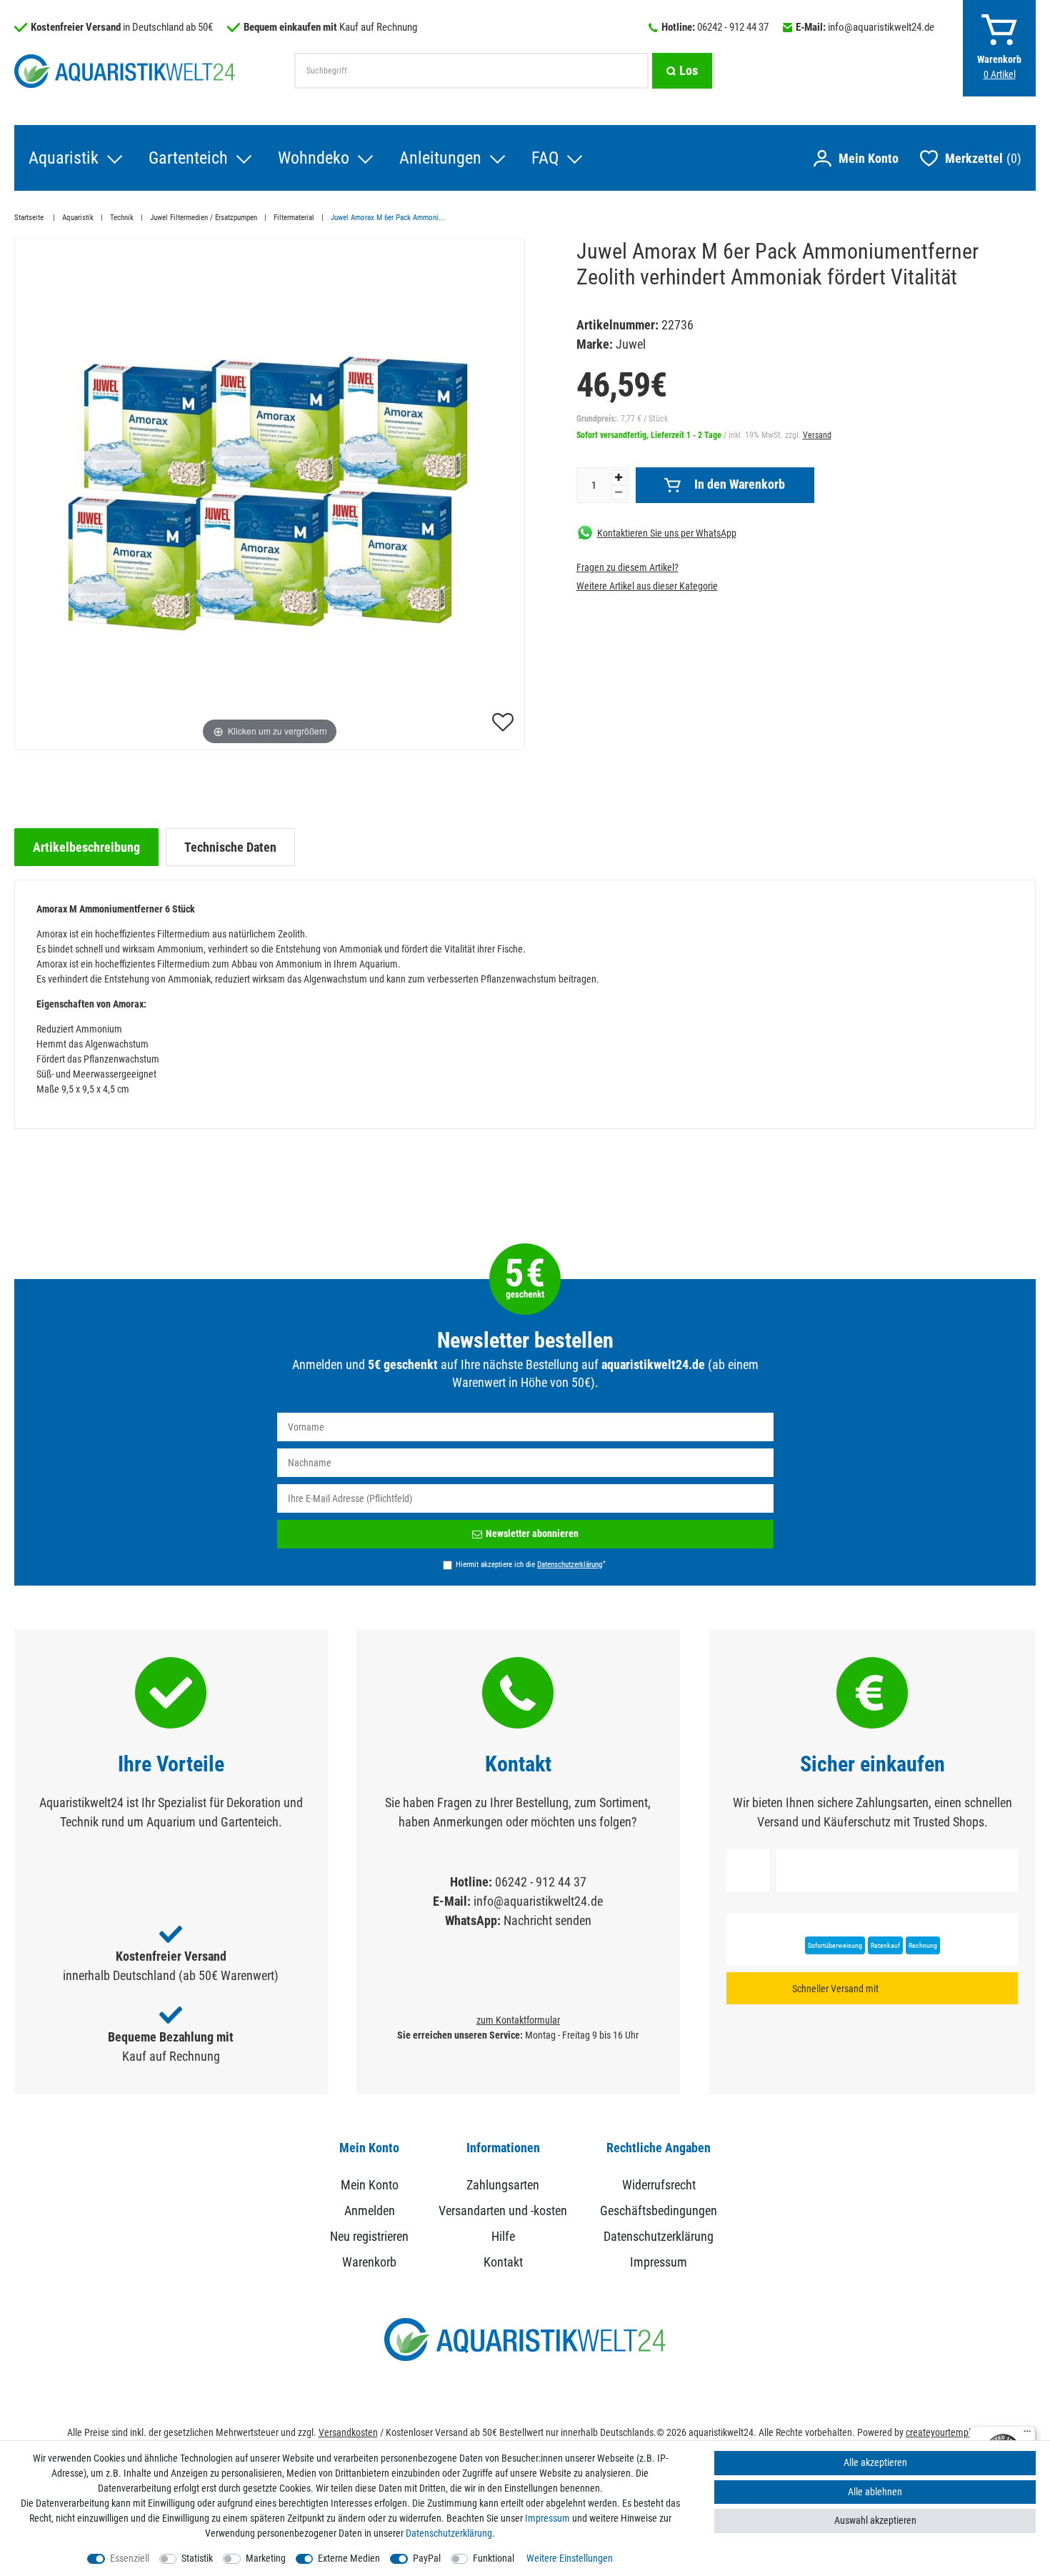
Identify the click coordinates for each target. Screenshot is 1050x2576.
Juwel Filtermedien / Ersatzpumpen (204, 218)
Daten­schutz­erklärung (449, 2533)
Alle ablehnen (875, 2492)
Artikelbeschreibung (86, 847)
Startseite (30, 218)
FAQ (545, 158)
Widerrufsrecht (659, 2185)
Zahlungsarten (503, 2185)
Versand (817, 434)
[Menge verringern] (619, 492)
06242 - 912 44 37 (733, 27)
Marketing (266, 2558)
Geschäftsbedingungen (659, 2211)
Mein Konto (370, 2185)
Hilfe (503, 2236)
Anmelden (370, 2211)
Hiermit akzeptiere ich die (531, 1564)
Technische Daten (230, 847)
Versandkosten (348, 2432)
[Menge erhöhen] (619, 477)
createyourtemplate (945, 2432)
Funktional (494, 2558)
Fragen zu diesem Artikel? (627, 567)
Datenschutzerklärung (659, 2236)
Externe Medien (349, 2558)
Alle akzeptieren (875, 2462)
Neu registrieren (369, 2236)
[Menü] (1027, 2435)
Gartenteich (188, 158)
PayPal (427, 2558)
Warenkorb (369, 2262)
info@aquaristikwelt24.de (881, 27)
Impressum (659, 2262)
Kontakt (503, 2262)
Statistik (197, 2558)
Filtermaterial (294, 218)
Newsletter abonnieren (532, 1533)
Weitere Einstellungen (570, 2558)
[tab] (86, 847)
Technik (122, 218)
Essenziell (130, 2558)
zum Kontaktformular (518, 2020)
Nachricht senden (547, 1920)
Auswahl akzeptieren (875, 2520)
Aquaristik (64, 158)
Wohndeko (314, 158)
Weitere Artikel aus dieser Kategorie (647, 585)
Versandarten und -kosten (503, 2211)
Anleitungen (440, 158)
